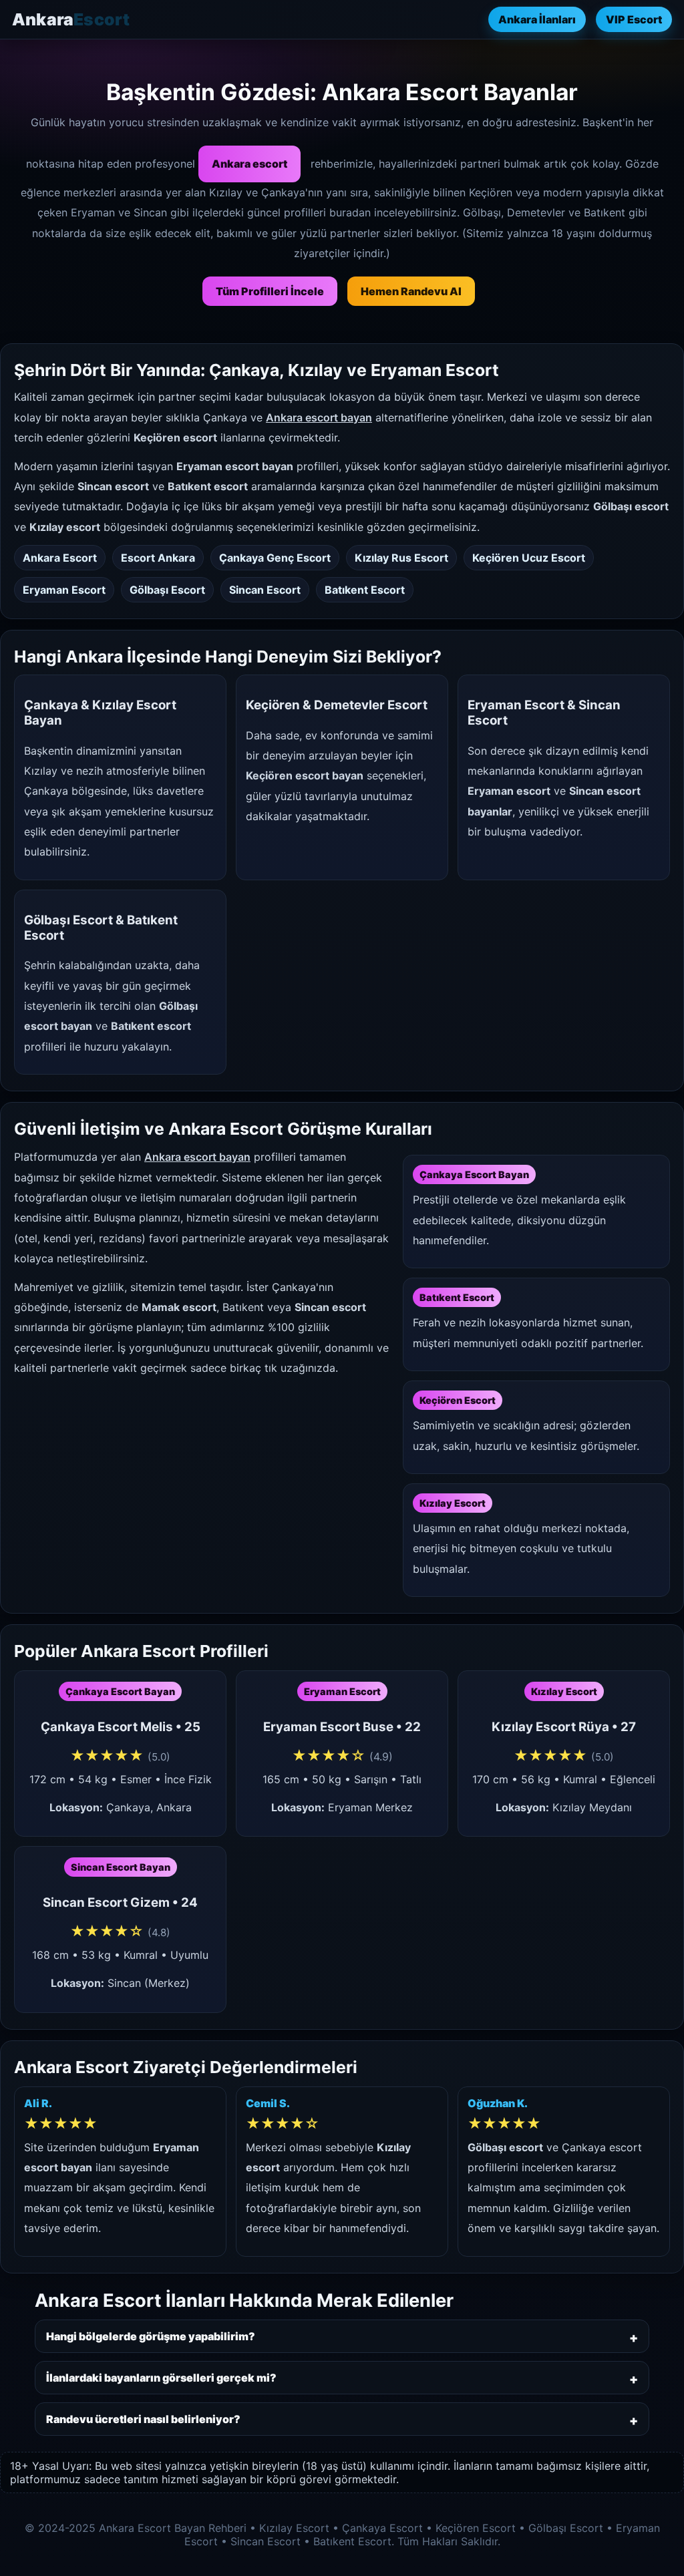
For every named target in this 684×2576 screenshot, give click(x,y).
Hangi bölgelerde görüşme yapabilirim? (151, 2336)
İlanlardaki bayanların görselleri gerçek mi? (161, 2378)
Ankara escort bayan (319, 417)
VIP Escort (634, 19)
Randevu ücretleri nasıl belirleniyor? (143, 2419)
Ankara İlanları (537, 19)
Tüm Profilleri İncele (270, 291)
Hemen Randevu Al (411, 291)
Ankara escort (249, 164)
